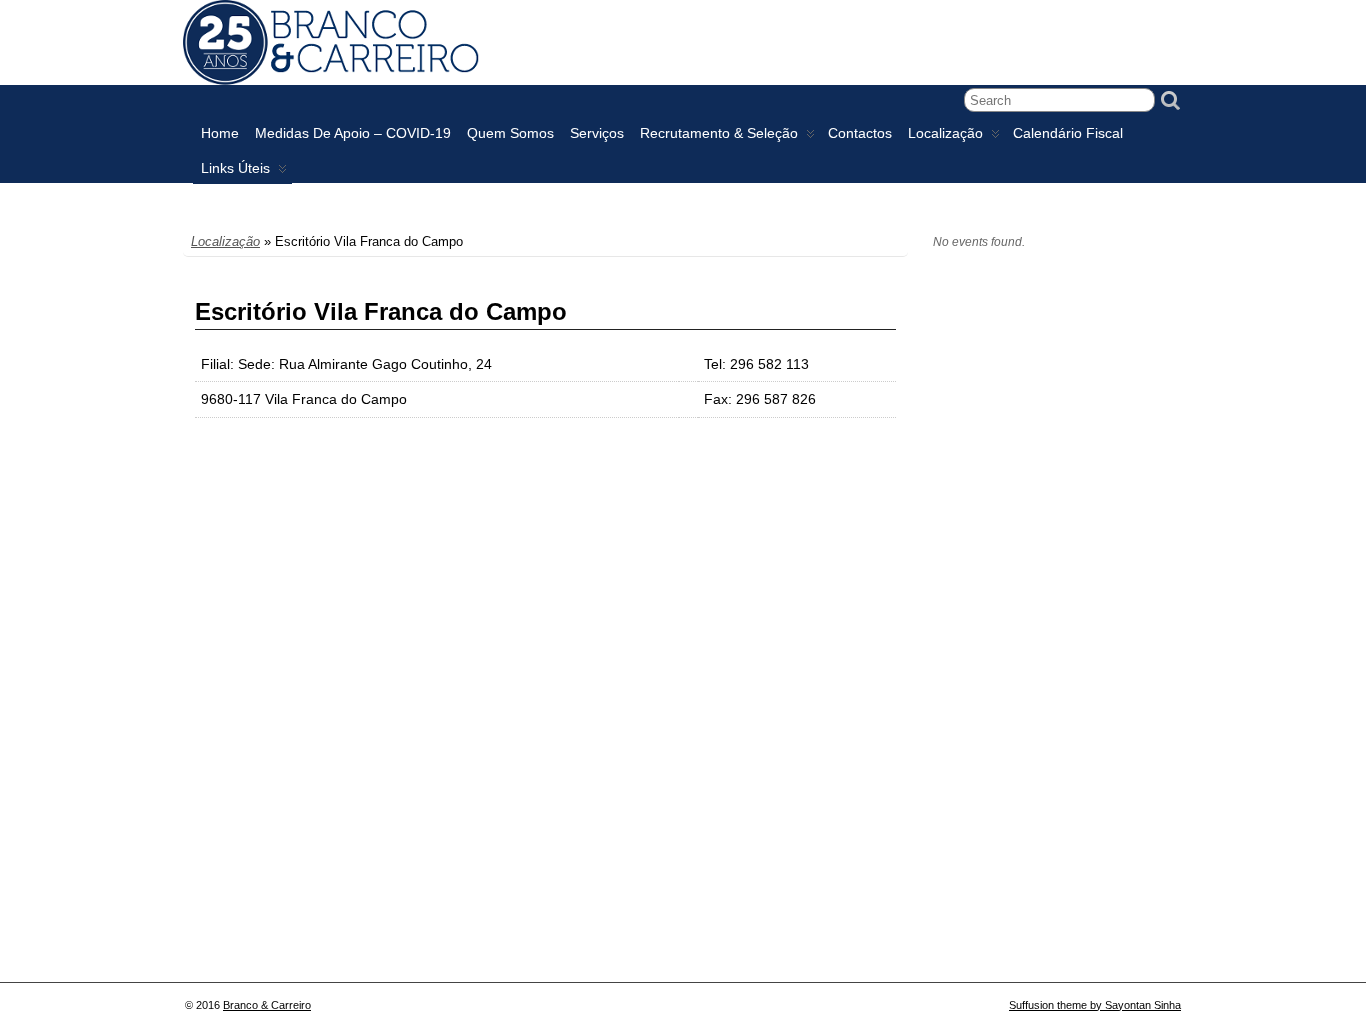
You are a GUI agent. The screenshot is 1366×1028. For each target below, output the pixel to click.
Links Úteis (235, 168)
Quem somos (510, 133)
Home (220, 133)
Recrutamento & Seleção (719, 133)
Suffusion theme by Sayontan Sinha (1095, 1005)
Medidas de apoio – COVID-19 (353, 133)
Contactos (860, 133)
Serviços (597, 133)
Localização (945, 133)
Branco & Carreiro (267, 1005)
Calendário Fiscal (1068, 133)
